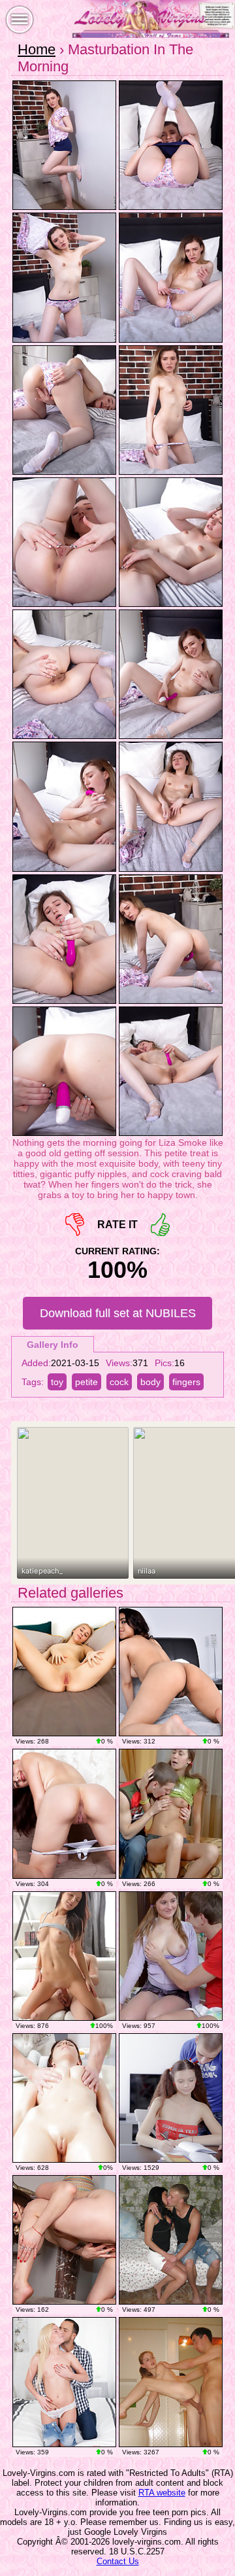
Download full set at (118, 1313)
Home (37, 49)
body (150, 1382)
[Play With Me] (64, 2240)
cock (119, 1382)
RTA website (162, 2493)
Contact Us (118, 2561)
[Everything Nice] (64, 1813)
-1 (75, 1225)
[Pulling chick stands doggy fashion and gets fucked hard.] (171, 2382)
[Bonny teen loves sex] (64, 1956)
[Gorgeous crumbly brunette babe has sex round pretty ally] (171, 2240)
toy (57, 1382)
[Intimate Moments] (64, 1672)
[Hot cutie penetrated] (171, 1813)
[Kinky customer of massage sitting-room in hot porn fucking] (64, 2098)
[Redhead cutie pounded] (171, 2098)
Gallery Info (53, 1345)
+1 (160, 1225)
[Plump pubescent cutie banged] (171, 1956)
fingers (186, 1382)
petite (86, 1382)
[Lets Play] (171, 1672)
